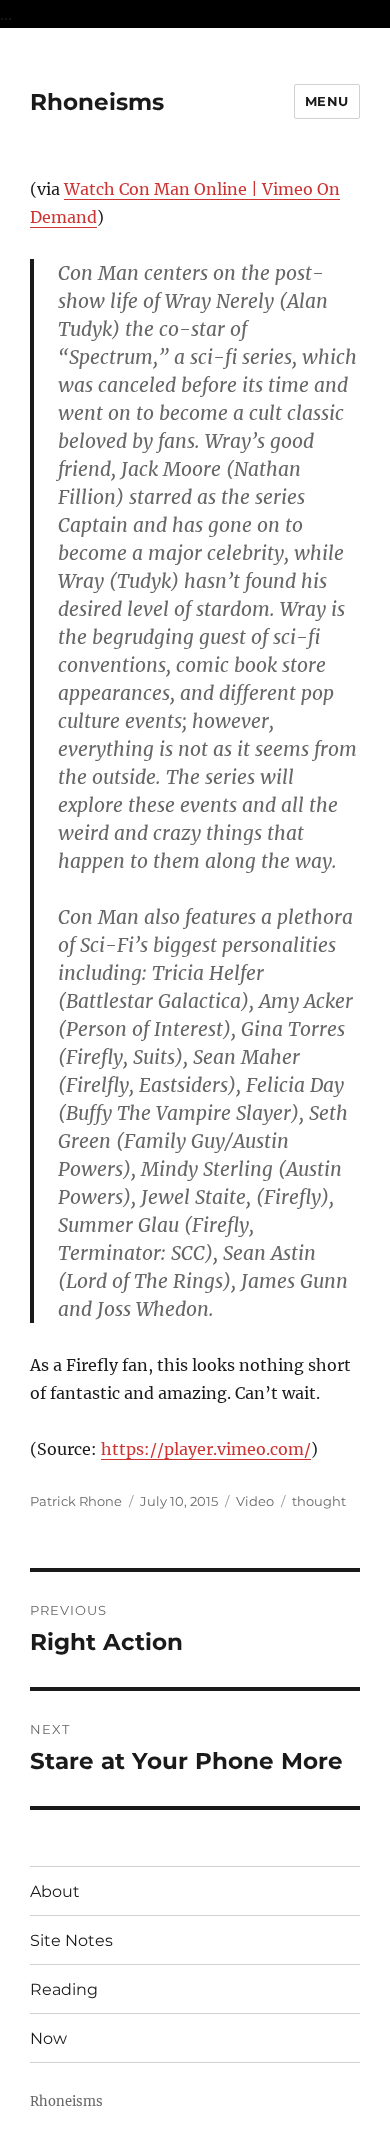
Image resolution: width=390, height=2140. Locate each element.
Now (48, 2038)
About (55, 1891)
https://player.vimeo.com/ (206, 1449)
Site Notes (71, 1940)
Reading (64, 1989)
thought (319, 1501)
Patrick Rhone (76, 1501)
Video (255, 1501)
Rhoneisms (97, 102)
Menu (327, 101)
